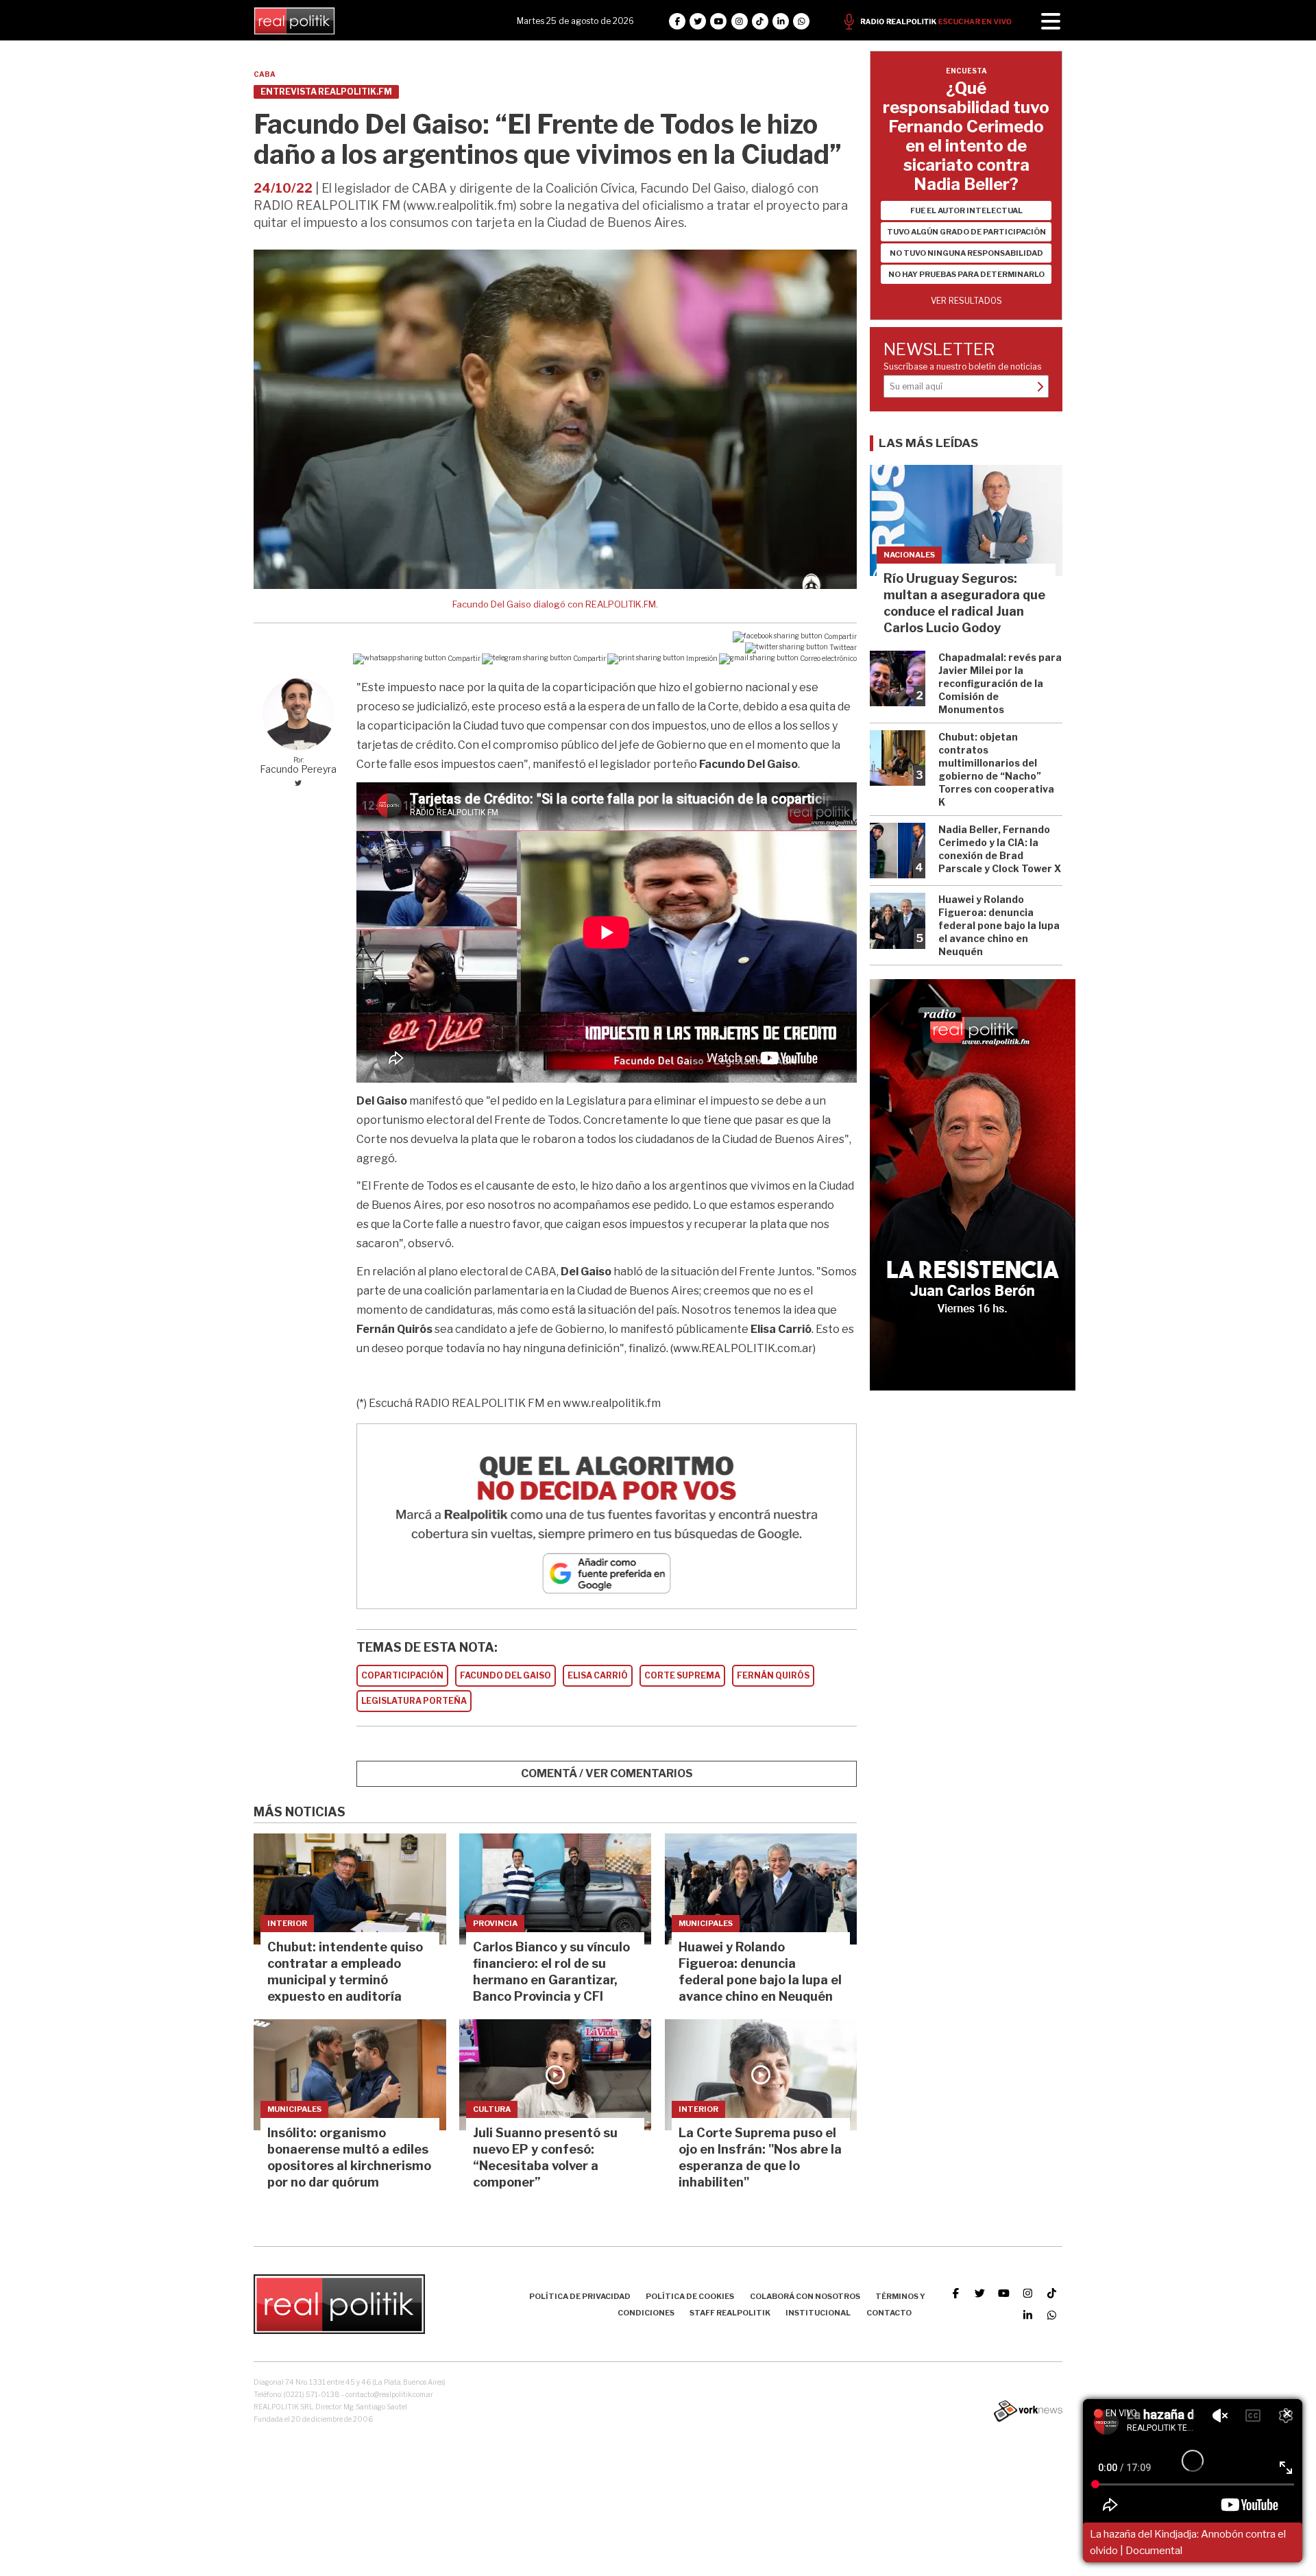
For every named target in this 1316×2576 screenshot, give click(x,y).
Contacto (889, 2313)
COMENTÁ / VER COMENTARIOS (607, 1773)
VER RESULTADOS (966, 301)
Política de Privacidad (580, 2296)
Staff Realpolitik (730, 2313)
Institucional (818, 2313)
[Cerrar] (1287, 2414)
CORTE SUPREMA (682, 1675)
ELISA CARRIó (598, 1675)
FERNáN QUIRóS (773, 1675)
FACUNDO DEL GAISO (505, 1675)
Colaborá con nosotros (805, 2296)
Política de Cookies (690, 2296)
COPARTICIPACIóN (402, 1675)
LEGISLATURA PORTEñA (414, 1701)
